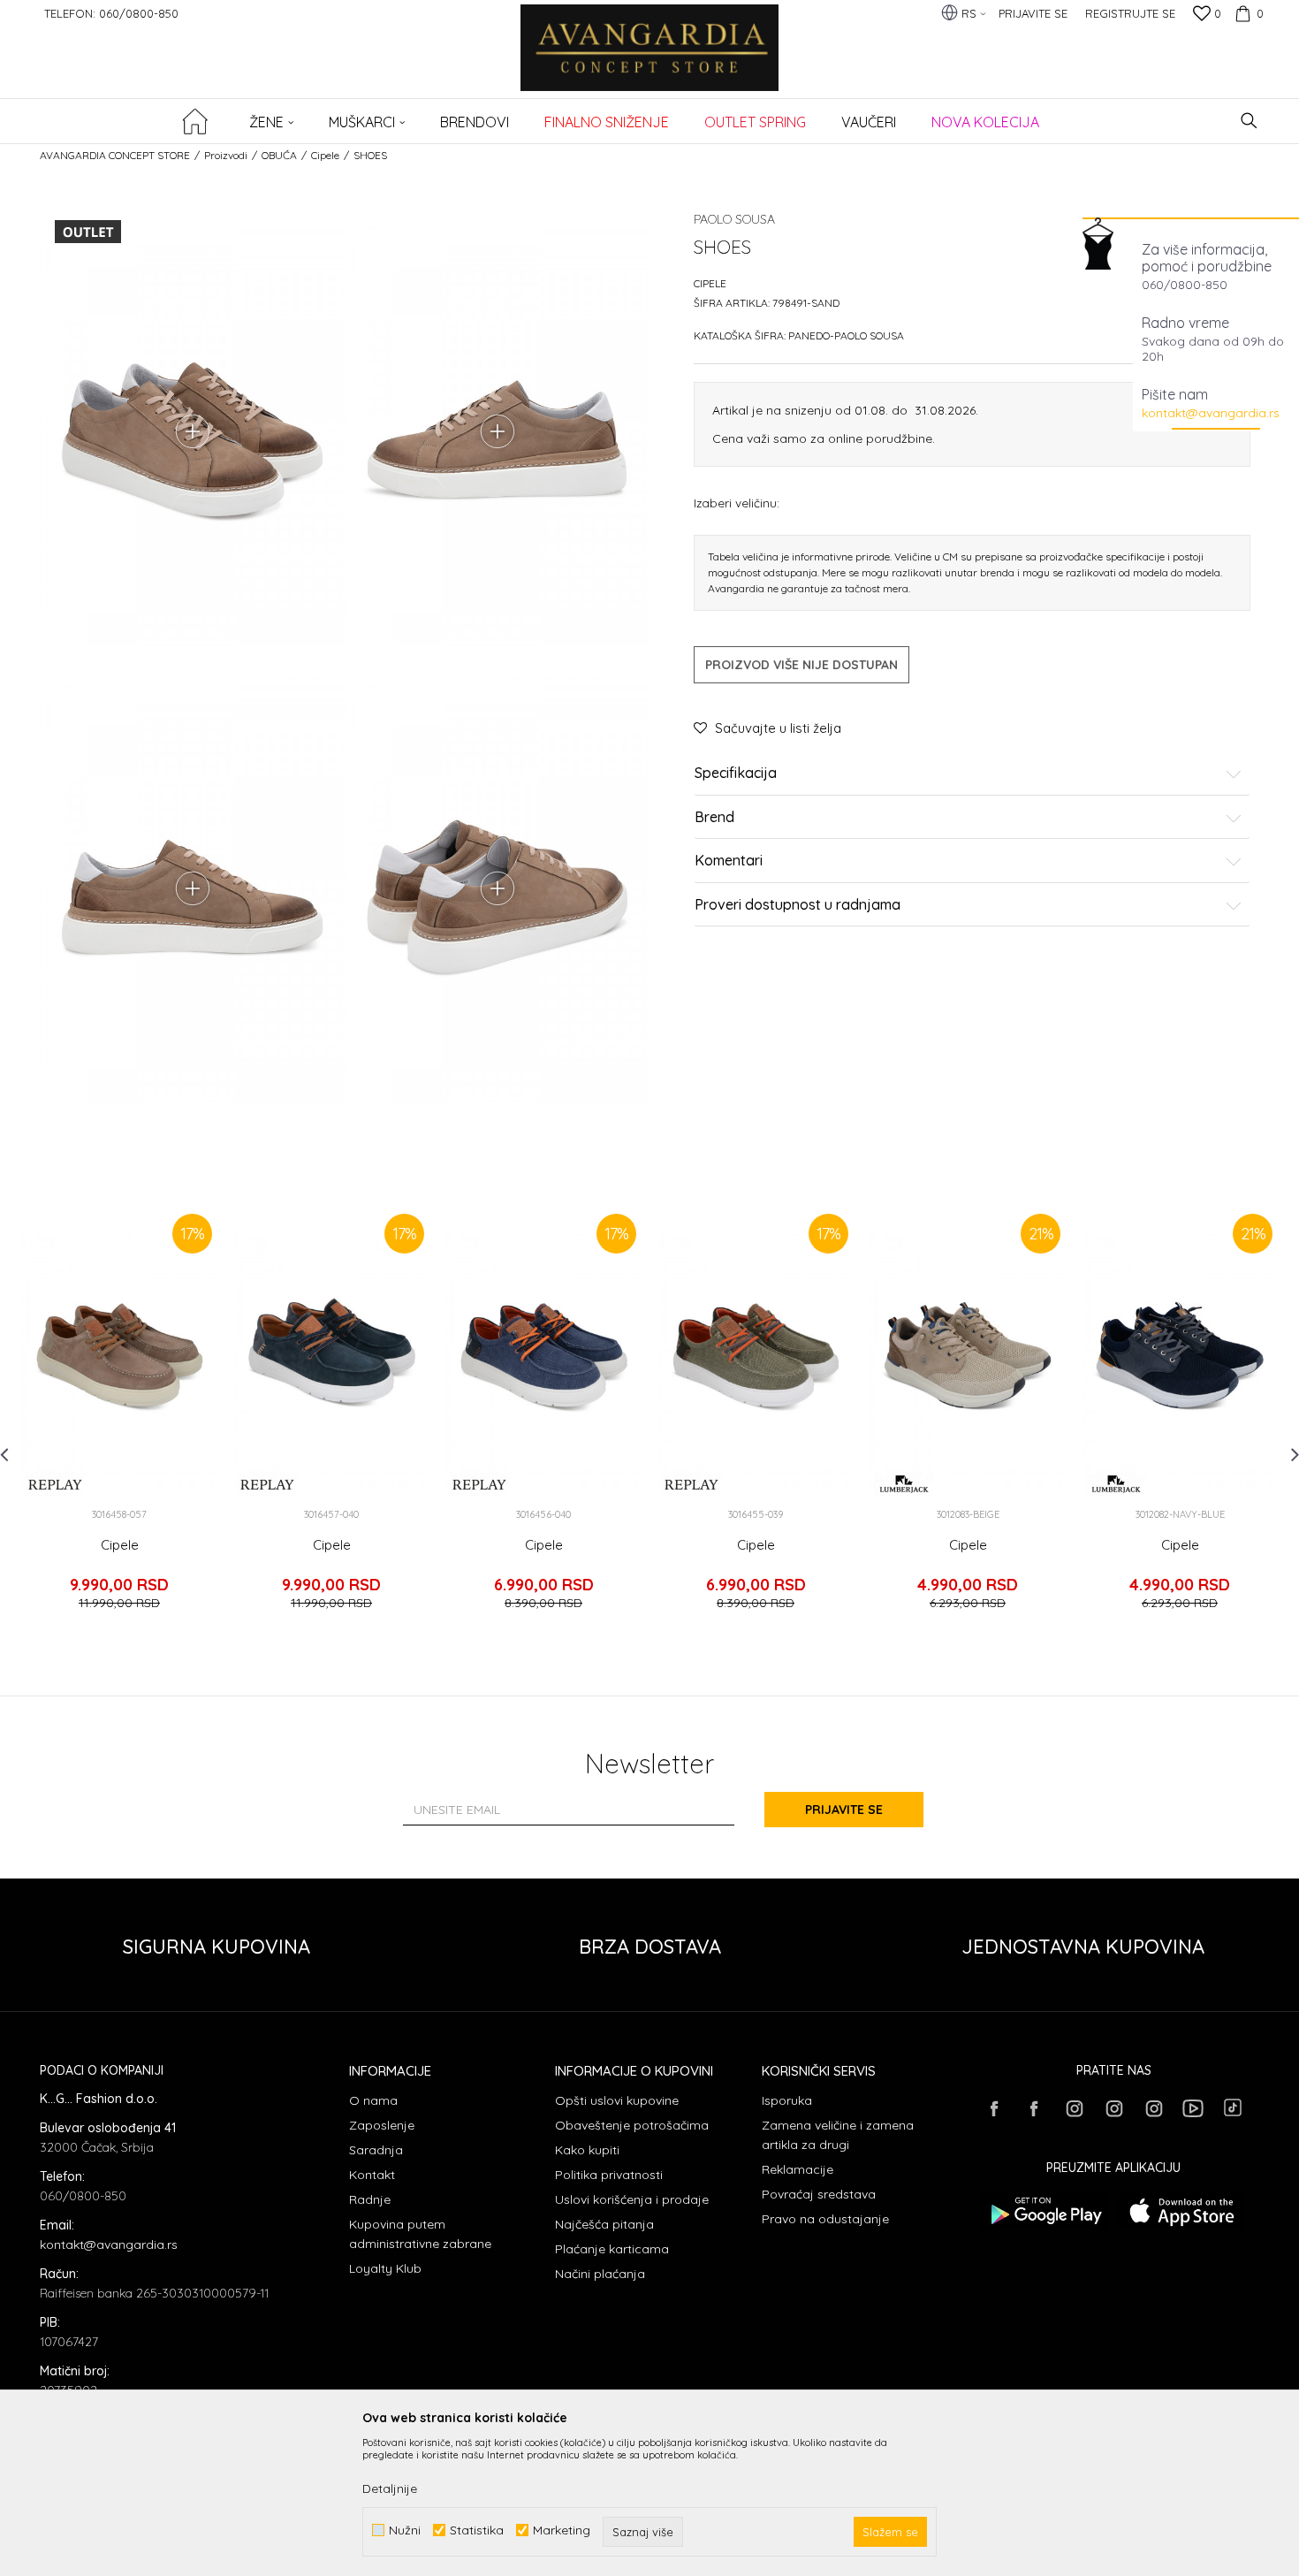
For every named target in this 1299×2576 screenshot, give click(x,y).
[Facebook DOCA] (1034, 2108)
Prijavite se (844, 1810)
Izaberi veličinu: (737, 503)
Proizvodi (226, 155)
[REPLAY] (55, 1485)
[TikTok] (1233, 2107)
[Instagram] (1074, 2108)
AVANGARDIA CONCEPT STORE (115, 155)
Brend (714, 818)
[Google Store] (1045, 2211)
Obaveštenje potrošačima (632, 2125)
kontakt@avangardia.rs (1211, 413)
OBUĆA (279, 155)
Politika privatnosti (609, 2175)
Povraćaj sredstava (819, 2194)
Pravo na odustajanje (825, 2219)
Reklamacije (798, 2169)
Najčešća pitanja (604, 2224)
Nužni (405, 2530)
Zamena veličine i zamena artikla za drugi (838, 2135)
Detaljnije (390, 2488)
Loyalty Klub (385, 2268)
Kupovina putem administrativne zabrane (420, 2234)
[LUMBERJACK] (904, 1485)
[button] (1249, 121)
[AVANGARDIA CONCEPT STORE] (650, 60)
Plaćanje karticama (612, 2249)
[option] (119, 1417)
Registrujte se (1130, 13)
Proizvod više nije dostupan (801, 665)
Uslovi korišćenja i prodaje (632, 2199)
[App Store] (1182, 2211)
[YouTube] (1193, 2108)
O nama (373, 2100)
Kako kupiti (587, 2150)
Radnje (370, 2199)
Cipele (325, 155)
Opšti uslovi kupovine (617, 2100)
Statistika (477, 2530)
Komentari (729, 861)
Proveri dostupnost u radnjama (798, 905)
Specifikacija (736, 774)
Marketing (562, 2530)
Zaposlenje (382, 2125)
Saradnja (376, 2150)
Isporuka (787, 2100)
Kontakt (372, 2175)
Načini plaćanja (600, 2274)
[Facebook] (994, 2108)
